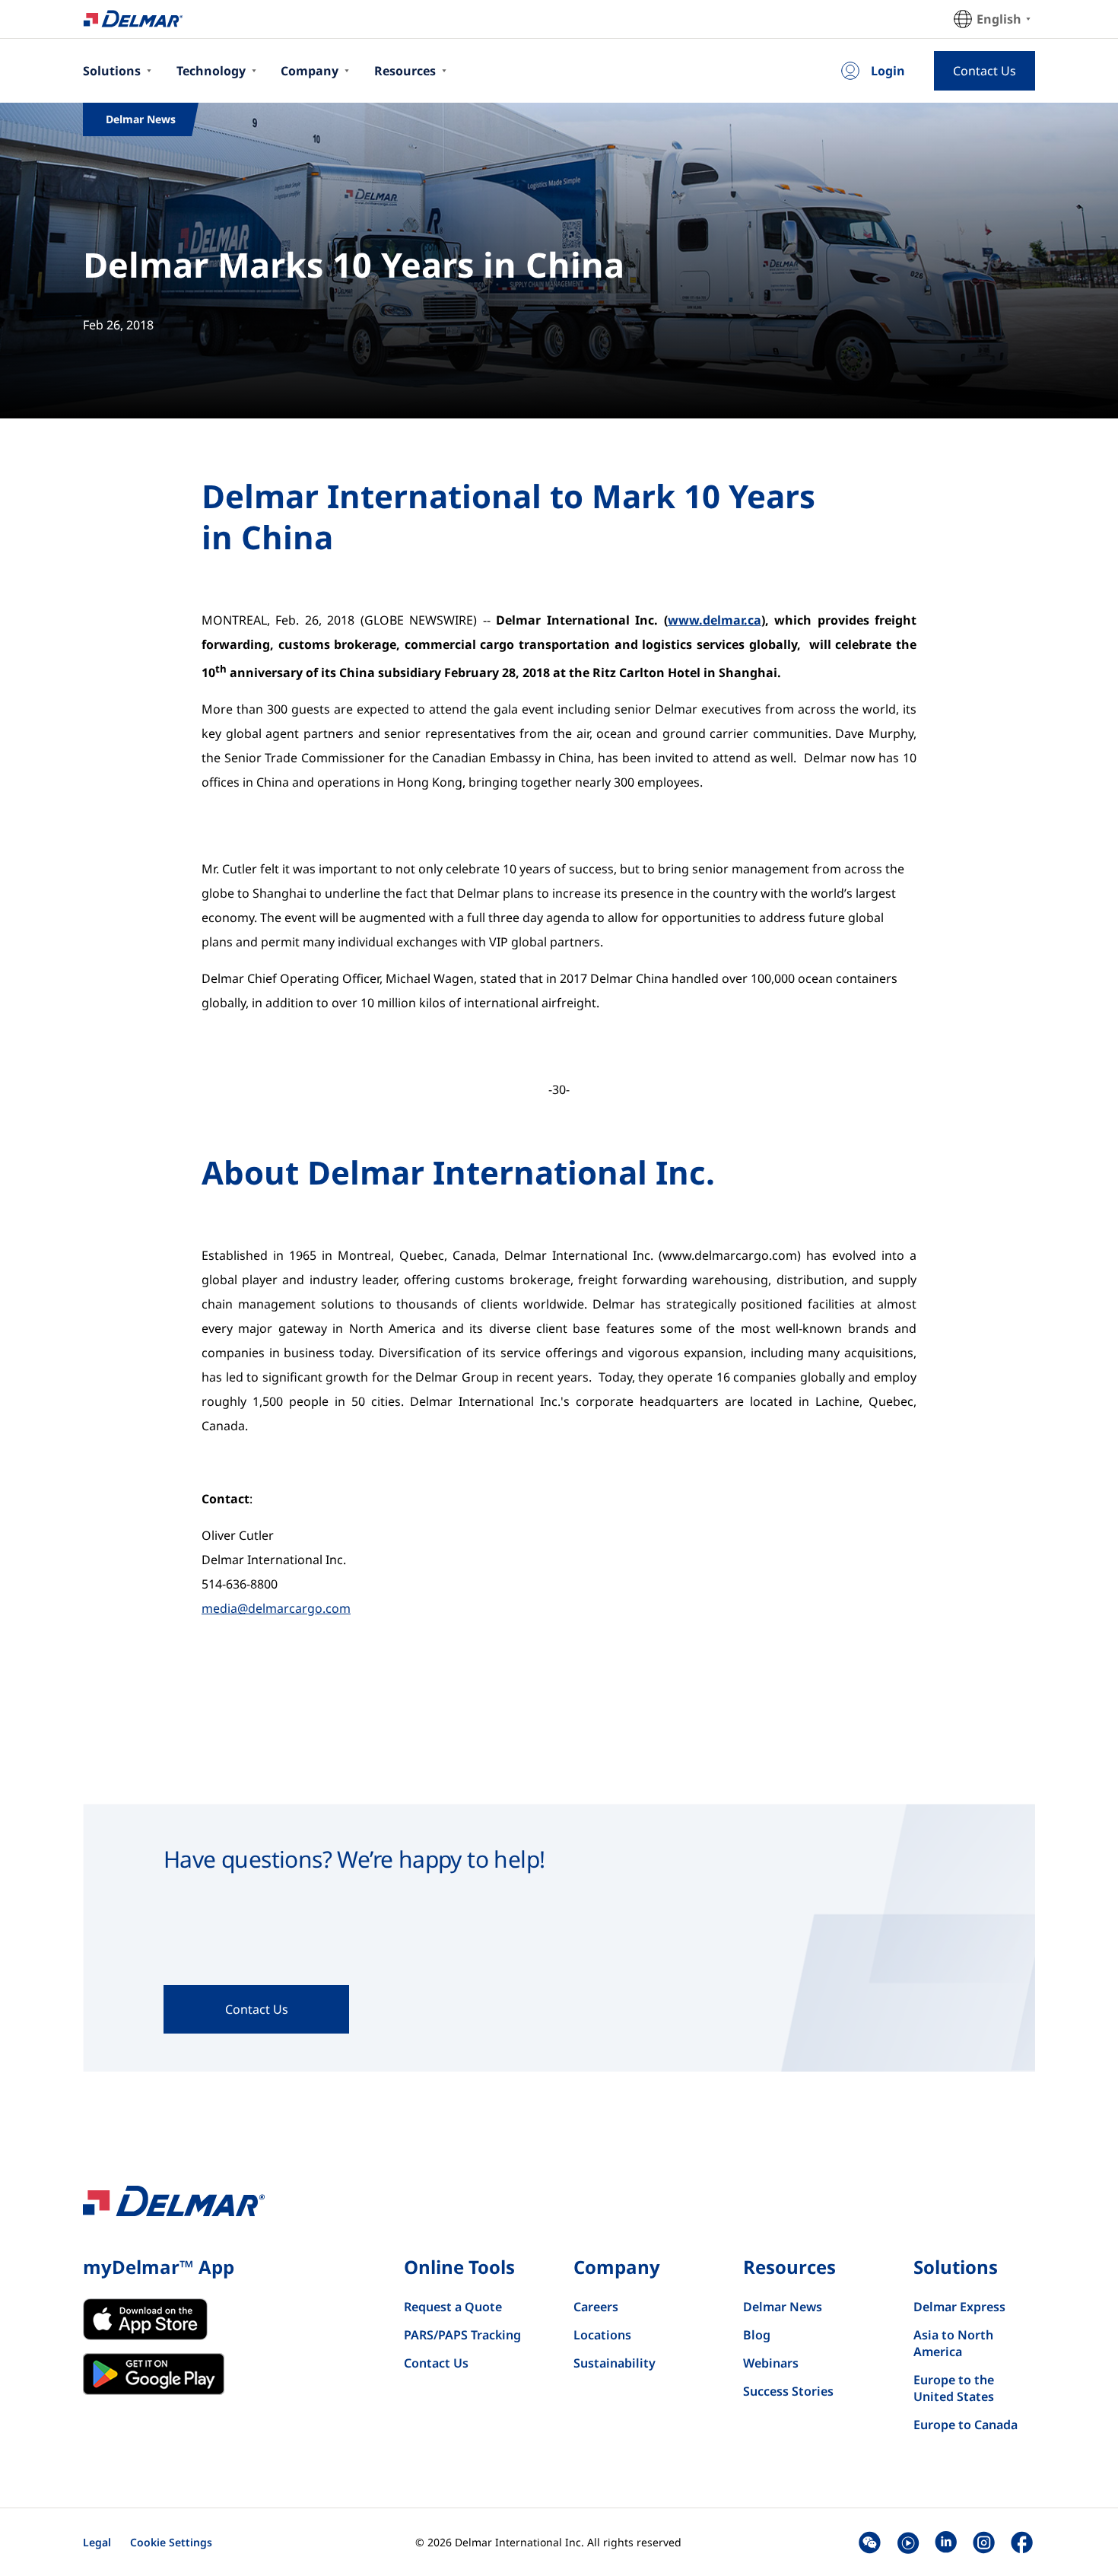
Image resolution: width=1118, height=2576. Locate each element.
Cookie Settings (171, 2542)
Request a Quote (453, 2307)
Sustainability (615, 2363)
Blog (757, 2335)
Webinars (771, 2363)
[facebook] (1022, 2542)
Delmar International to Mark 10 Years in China (508, 517)
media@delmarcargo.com (276, 1608)
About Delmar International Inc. (458, 1172)
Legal (97, 2542)
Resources (405, 71)
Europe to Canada (966, 2425)
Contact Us (436, 2363)
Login (888, 71)
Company (310, 71)
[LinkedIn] (946, 2542)
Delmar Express (959, 2307)
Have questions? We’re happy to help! (354, 1859)
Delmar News (783, 2307)
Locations (602, 2335)
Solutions (112, 71)
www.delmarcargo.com (730, 1255)
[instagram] (984, 2542)
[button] (870, 2542)
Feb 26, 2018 (118, 325)
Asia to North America (953, 2343)
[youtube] (908, 2542)
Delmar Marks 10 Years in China (354, 264)
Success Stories (788, 2391)
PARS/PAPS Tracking (462, 2335)
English (999, 19)
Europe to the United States (954, 2388)
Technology (211, 71)
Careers (596, 2307)
